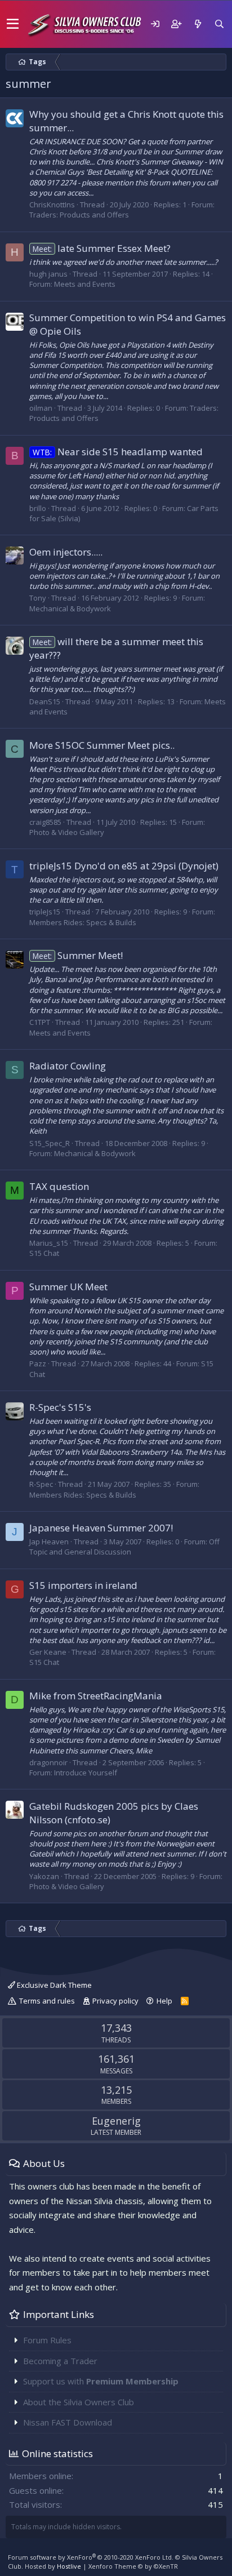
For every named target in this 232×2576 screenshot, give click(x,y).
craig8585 (45, 822)
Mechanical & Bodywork (70, 609)
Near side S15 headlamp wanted (118, 452)
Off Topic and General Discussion (124, 1547)
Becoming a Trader (60, 2361)
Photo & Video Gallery (67, 832)
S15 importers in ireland (83, 1585)
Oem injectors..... (66, 552)
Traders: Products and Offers (79, 215)
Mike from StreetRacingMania (96, 1696)
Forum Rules (47, 2340)
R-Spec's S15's (60, 1407)
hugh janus (48, 274)
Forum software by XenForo (91, 2557)
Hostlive (69, 2566)
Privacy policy (115, 2001)
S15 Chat (44, 1253)
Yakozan (44, 1876)
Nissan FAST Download (68, 2422)
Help (164, 2001)
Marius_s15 (49, 1243)
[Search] (219, 24)
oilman (41, 408)
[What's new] (198, 24)
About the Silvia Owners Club (79, 2402)
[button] (13, 24)
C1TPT (40, 1022)
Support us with (101, 2381)
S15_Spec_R (50, 1143)
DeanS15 (45, 701)
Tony (38, 598)
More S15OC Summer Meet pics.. (102, 745)
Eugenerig (116, 2121)
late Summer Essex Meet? (102, 248)
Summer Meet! (78, 955)
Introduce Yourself (86, 1773)
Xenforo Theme (133, 2566)
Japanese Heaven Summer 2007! (101, 1528)
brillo (38, 508)
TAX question (59, 1186)
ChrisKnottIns (52, 205)
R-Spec (41, 1484)
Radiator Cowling (68, 1066)
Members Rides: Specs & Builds (83, 922)
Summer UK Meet (68, 1287)
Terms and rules (47, 2001)
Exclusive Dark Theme (53, 1985)
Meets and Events (85, 284)
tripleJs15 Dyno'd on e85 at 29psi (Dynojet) (124, 866)
